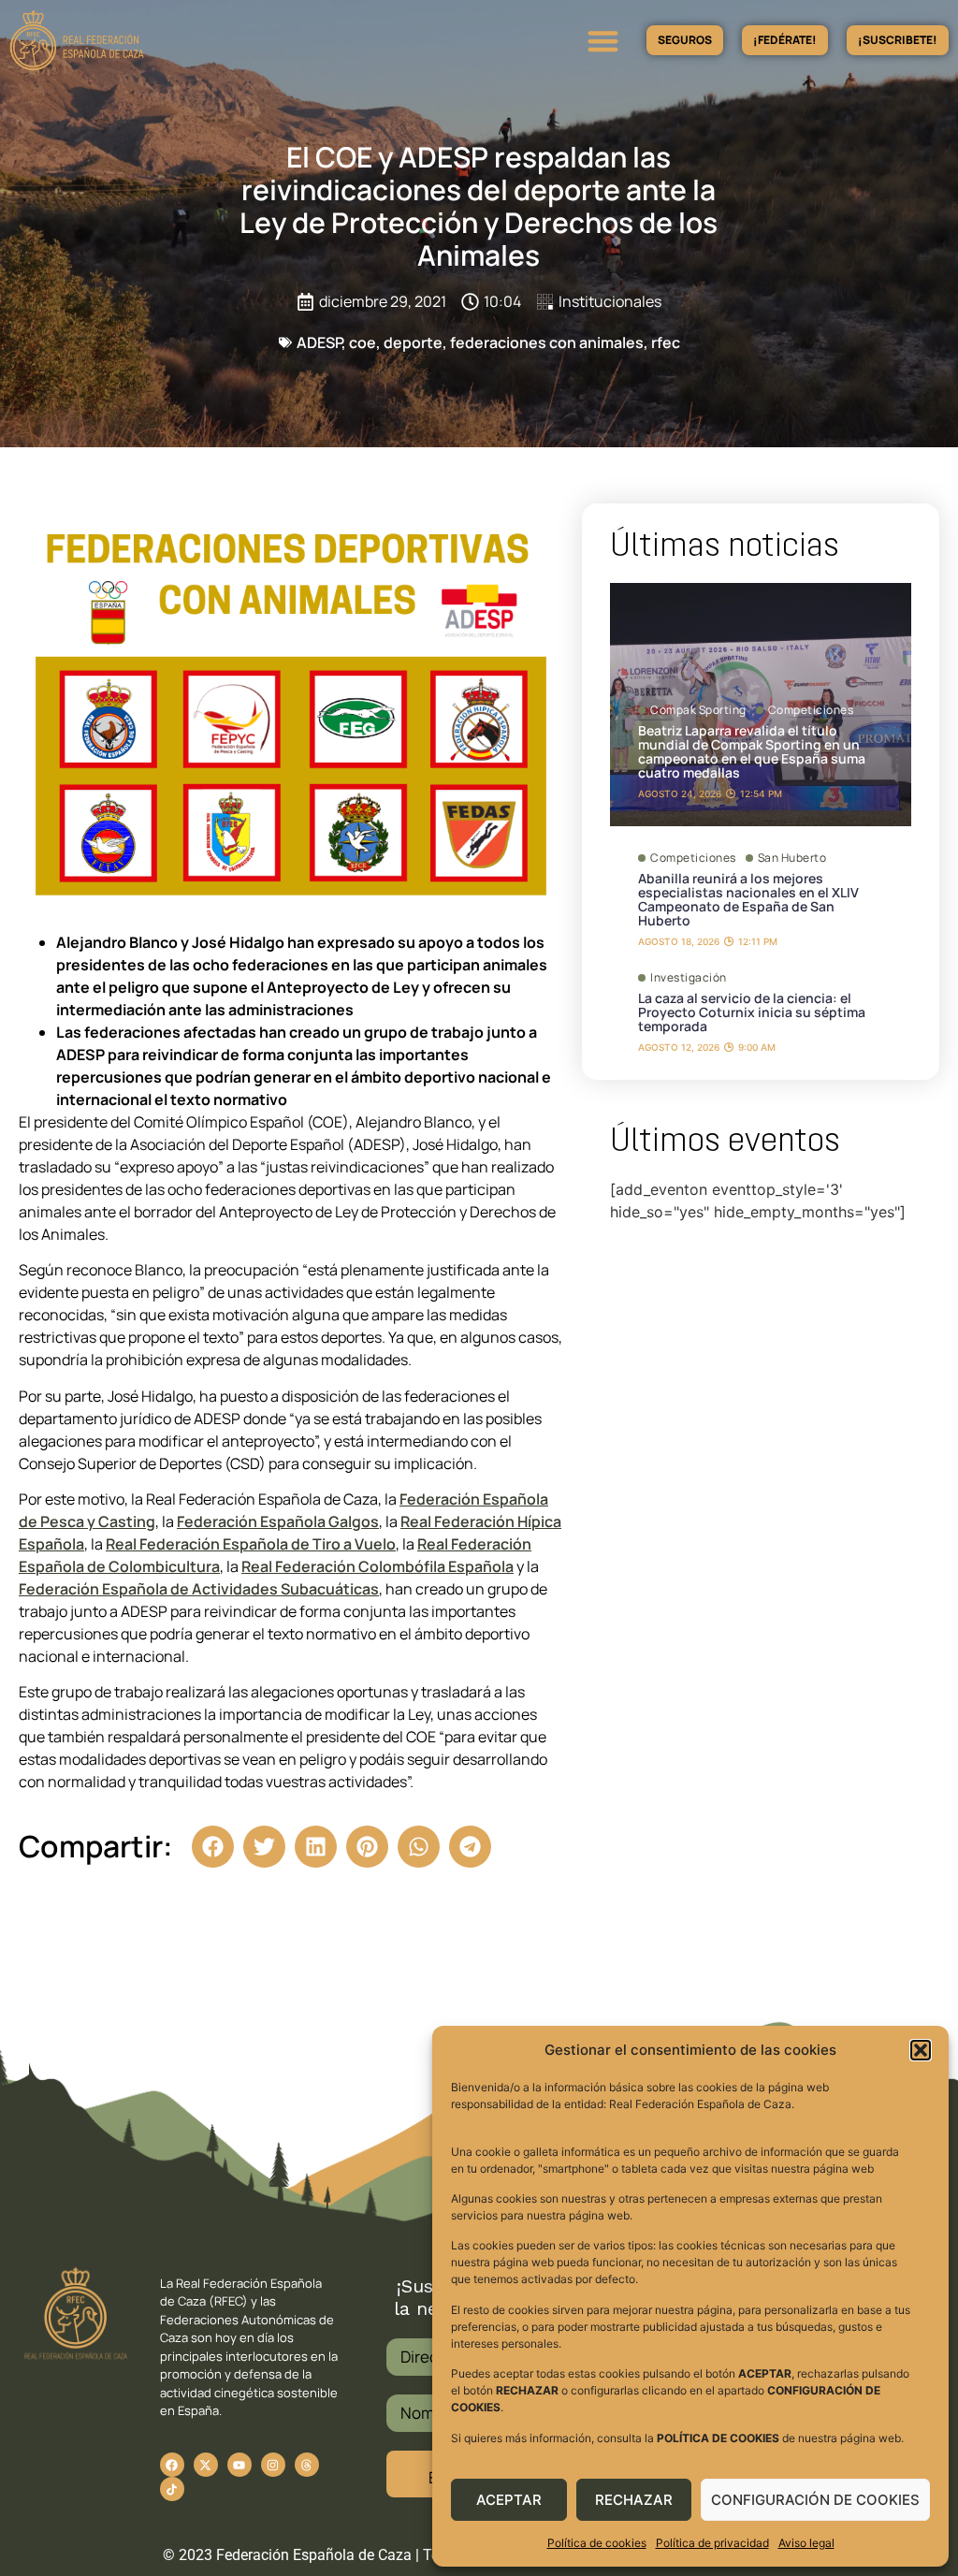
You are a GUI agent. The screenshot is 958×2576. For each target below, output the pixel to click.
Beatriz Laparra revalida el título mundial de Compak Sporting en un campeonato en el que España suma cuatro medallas (752, 751)
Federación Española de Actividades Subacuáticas (199, 1589)
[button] (921, 2050)
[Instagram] (273, 2465)
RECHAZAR (634, 2500)
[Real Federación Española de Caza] (144, 40)
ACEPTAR (509, 2500)
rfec (666, 342)
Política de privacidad (712, 2543)
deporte (413, 342)
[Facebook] (172, 2465)
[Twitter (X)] (206, 2465)
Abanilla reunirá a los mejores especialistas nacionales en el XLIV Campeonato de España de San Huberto (748, 899)
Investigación (689, 978)
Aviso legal (806, 2543)
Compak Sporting (698, 710)
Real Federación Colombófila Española (377, 1566)
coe (363, 342)
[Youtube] (239, 2465)
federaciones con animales (547, 342)
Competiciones (811, 710)
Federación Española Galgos (278, 1521)
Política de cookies (597, 2543)
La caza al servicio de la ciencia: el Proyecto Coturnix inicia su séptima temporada (752, 1012)
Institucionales (610, 301)
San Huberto (792, 858)
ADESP (319, 342)
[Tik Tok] (307, 2465)
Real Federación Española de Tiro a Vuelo (251, 1544)
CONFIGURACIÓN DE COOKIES (815, 2500)
